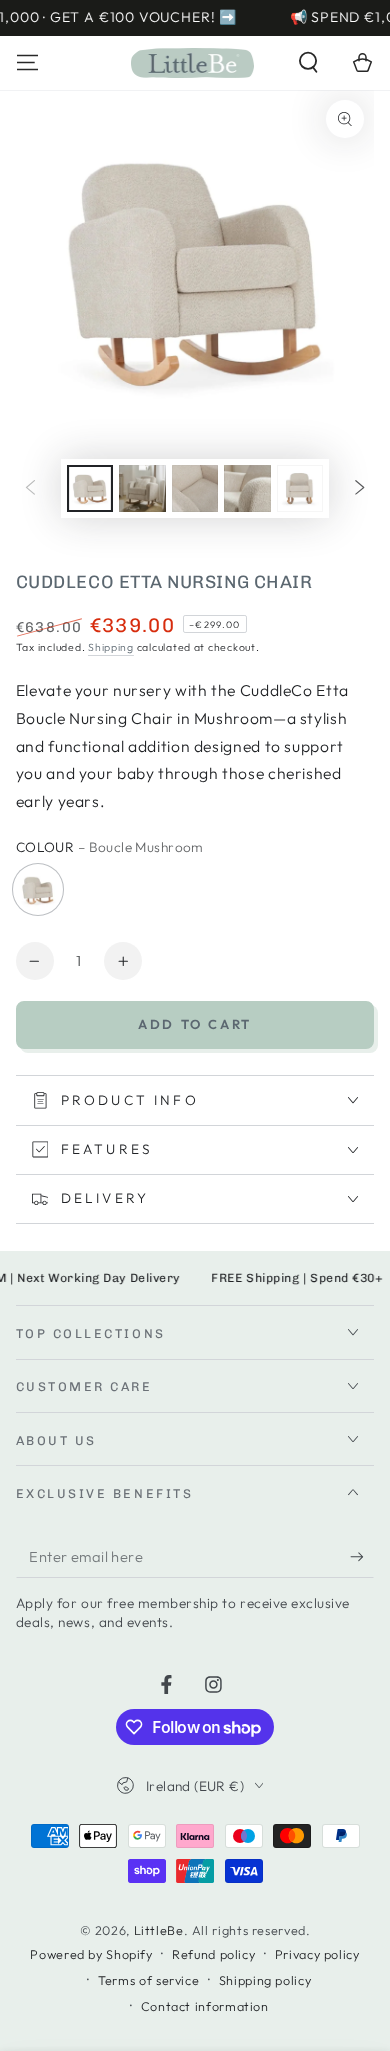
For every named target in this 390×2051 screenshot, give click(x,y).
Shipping (111, 647)
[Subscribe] (362, 1557)
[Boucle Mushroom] (38, 890)
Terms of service (148, 1980)
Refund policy (213, 1954)
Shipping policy (265, 1980)
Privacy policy (317, 1954)
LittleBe (159, 1930)
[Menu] (27, 63)
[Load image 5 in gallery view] (300, 488)
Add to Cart (195, 1024)
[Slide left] (30, 488)
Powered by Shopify (91, 1954)
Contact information (205, 2006)
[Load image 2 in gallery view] (142, 488)
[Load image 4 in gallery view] (247, 488)
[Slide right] (360, 488)
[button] (308, 63)
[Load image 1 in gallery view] (90, 488)
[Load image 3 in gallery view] (195, 488)
